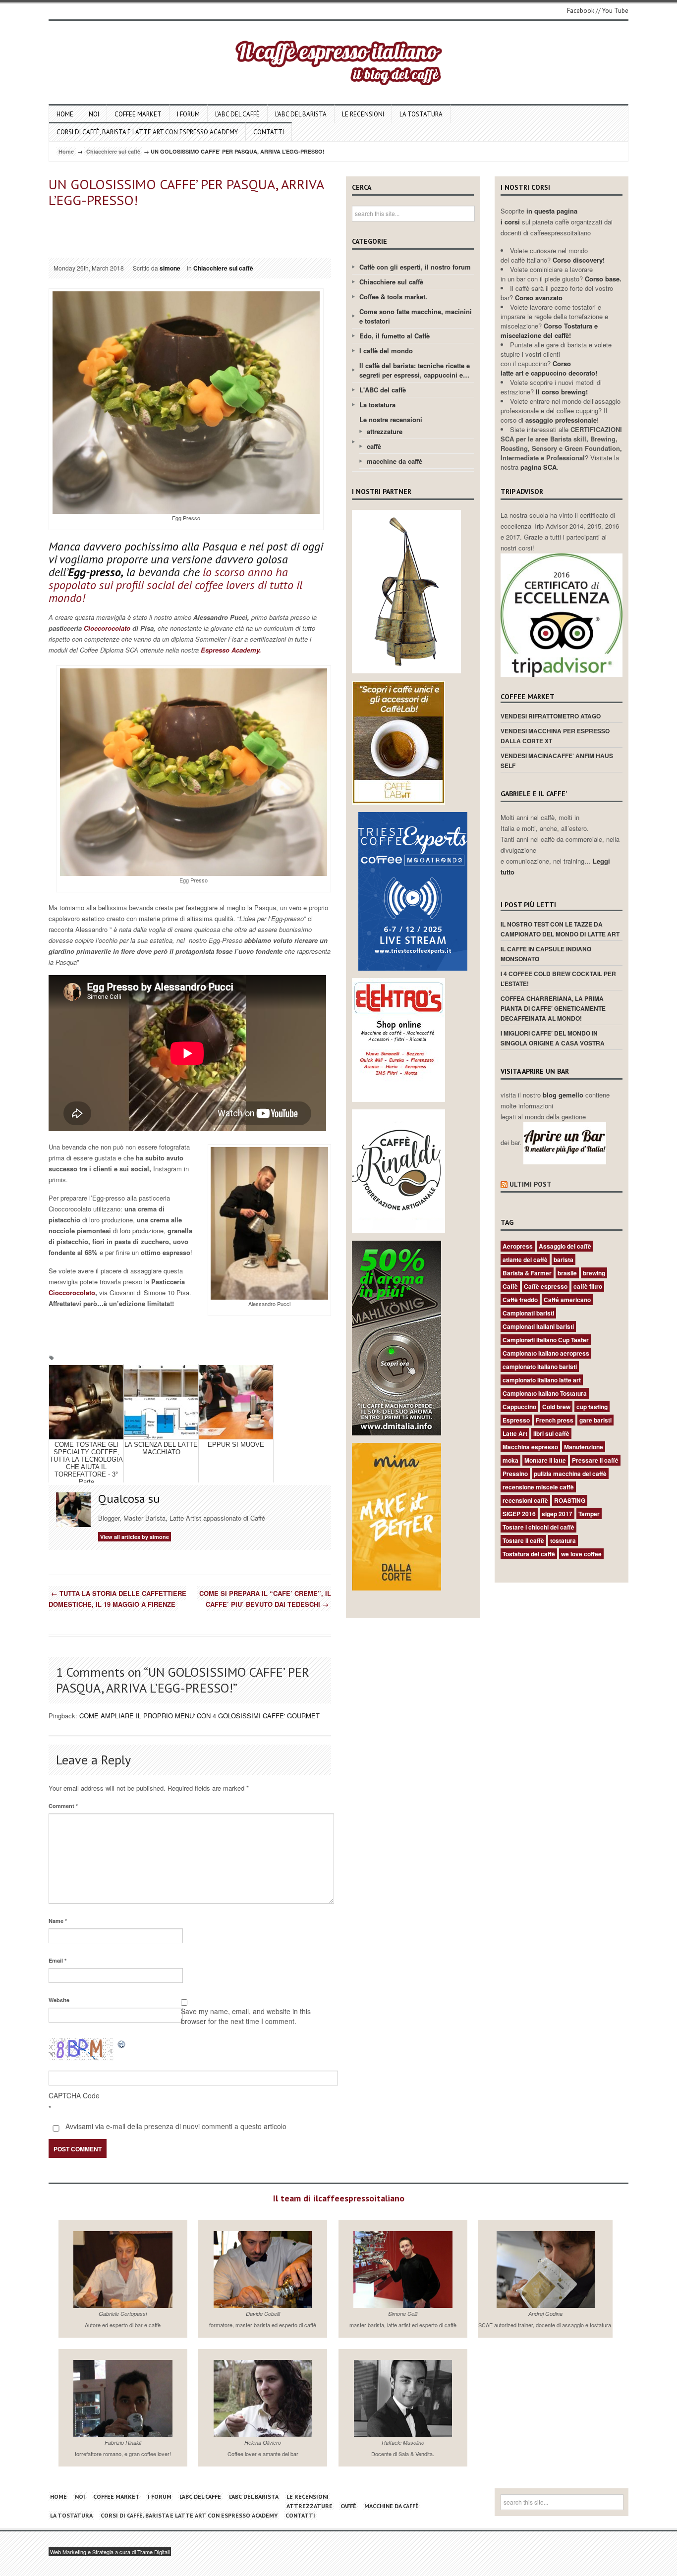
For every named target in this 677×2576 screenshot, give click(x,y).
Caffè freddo (520, 1300)
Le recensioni (363, 114)
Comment (63, 1806)
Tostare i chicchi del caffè (538, 1527)
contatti (269, 132)
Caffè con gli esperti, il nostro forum (415, 267)
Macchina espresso (530, 1447)
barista (564, 1260)
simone (170, 268)
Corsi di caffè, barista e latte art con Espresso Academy (147, 132)
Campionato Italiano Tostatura (545, 1393)
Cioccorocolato (106, 628)
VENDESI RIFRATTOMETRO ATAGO (551, 716)
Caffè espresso (546, 1286)
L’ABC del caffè (237, 114)
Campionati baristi (528, 1313)
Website (59, 2000)
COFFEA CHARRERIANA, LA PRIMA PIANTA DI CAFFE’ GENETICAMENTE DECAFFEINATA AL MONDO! (553, 1008)
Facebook (581, 11)
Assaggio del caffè (565, 1246)
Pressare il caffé (595, 1460)
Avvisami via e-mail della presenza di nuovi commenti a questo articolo (175, 2126)
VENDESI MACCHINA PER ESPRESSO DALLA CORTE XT (555, 736)
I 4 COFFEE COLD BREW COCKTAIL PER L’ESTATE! (558, 979)
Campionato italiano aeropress (546, 1353)
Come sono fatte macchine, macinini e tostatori (416, 316)
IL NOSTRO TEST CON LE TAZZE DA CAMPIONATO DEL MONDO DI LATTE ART (560, 929)
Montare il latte (545, 1460)
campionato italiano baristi (540, 1367)
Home (65, 114)
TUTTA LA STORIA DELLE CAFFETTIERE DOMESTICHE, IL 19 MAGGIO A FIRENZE (117, 1599)
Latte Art (515, 1433)
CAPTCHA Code (74, 2095)
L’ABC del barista (301, 114)
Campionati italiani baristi (538, 1326)
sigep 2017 (557, 1514)
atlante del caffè (525, 1260)
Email (57, 1960)
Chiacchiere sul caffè (113, 151)
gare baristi (595, 1420)
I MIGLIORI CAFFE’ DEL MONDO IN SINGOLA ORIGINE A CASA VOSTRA (553, 1038)
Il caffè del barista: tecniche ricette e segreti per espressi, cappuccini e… (415, 370)
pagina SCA (538, 467)
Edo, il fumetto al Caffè (395, 336)
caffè (374, 446)
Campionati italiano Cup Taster (546, 1340)
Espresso (516, 1420)
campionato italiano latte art (542, 1380)
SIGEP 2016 (519, 1514)
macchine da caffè (395, 461)
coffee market (138, 114)
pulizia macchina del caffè (570, 1474)
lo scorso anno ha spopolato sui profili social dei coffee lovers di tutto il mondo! (175, 585)
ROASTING (570, 1500)
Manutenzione (584, 1447)
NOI (94, 114)
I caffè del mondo (386, 351)
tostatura (563, 1540)
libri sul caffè (551, 1433)
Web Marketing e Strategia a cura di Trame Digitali (110, 2552)
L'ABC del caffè (383, 390)
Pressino (515, 1474)
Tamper (589, 1514)
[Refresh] (122, 2044)
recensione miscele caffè (538, 1487)
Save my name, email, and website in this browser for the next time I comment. (246, 2016)
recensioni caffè (525, 1500)
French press (555, 1420)
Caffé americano (567, 1300)
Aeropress (518, 1246)
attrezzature (385, 431)
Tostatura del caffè (529, 1554)
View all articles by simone (135, 1537)
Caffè (510, 1286)
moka (510, 1460)
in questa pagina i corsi (539, 216)
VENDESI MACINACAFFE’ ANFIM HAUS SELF (557, 761)
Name (58, 1921)
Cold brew (556, 1407)
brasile (567, 1273)
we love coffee (581, 1554)
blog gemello (564, 1095)
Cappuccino (519, 1407)
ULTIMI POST (531, 1184)
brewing (594, 1273)
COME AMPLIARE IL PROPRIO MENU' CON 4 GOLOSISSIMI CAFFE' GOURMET (199, 1716)
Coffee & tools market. (393, 297)
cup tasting (592, 1407)
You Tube (615, 11)
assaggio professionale (561, 420)
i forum (188, 114)
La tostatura (421, 114)
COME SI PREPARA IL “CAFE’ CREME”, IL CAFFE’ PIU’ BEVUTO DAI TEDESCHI (265, 1599)
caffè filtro (588, 1286)
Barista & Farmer (527, 1273)
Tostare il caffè (523, 1540)
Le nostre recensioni (391, 419)
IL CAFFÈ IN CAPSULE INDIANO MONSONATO (546, 954)
